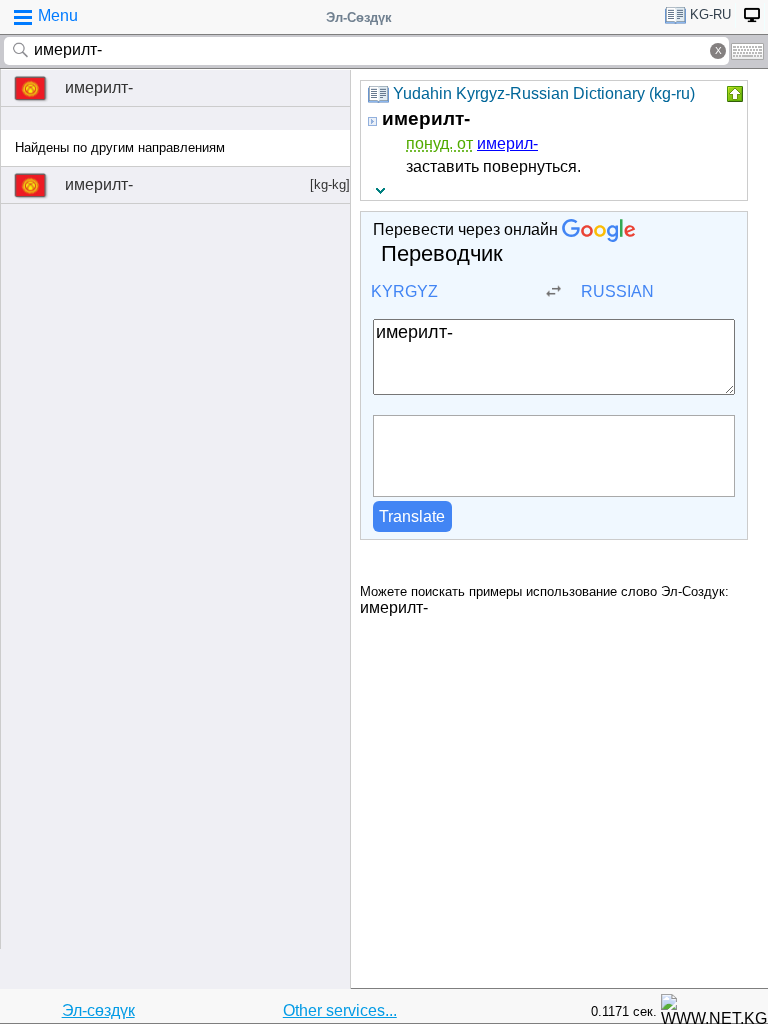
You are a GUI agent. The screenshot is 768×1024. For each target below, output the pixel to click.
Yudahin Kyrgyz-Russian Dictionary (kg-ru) (544, 93)
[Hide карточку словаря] (733, 94)
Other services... (340, 1010)
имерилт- (99, 87)
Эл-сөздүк (98, 1010)
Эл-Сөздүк (359, 17)
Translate (412, 516)
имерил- (507, 143)
